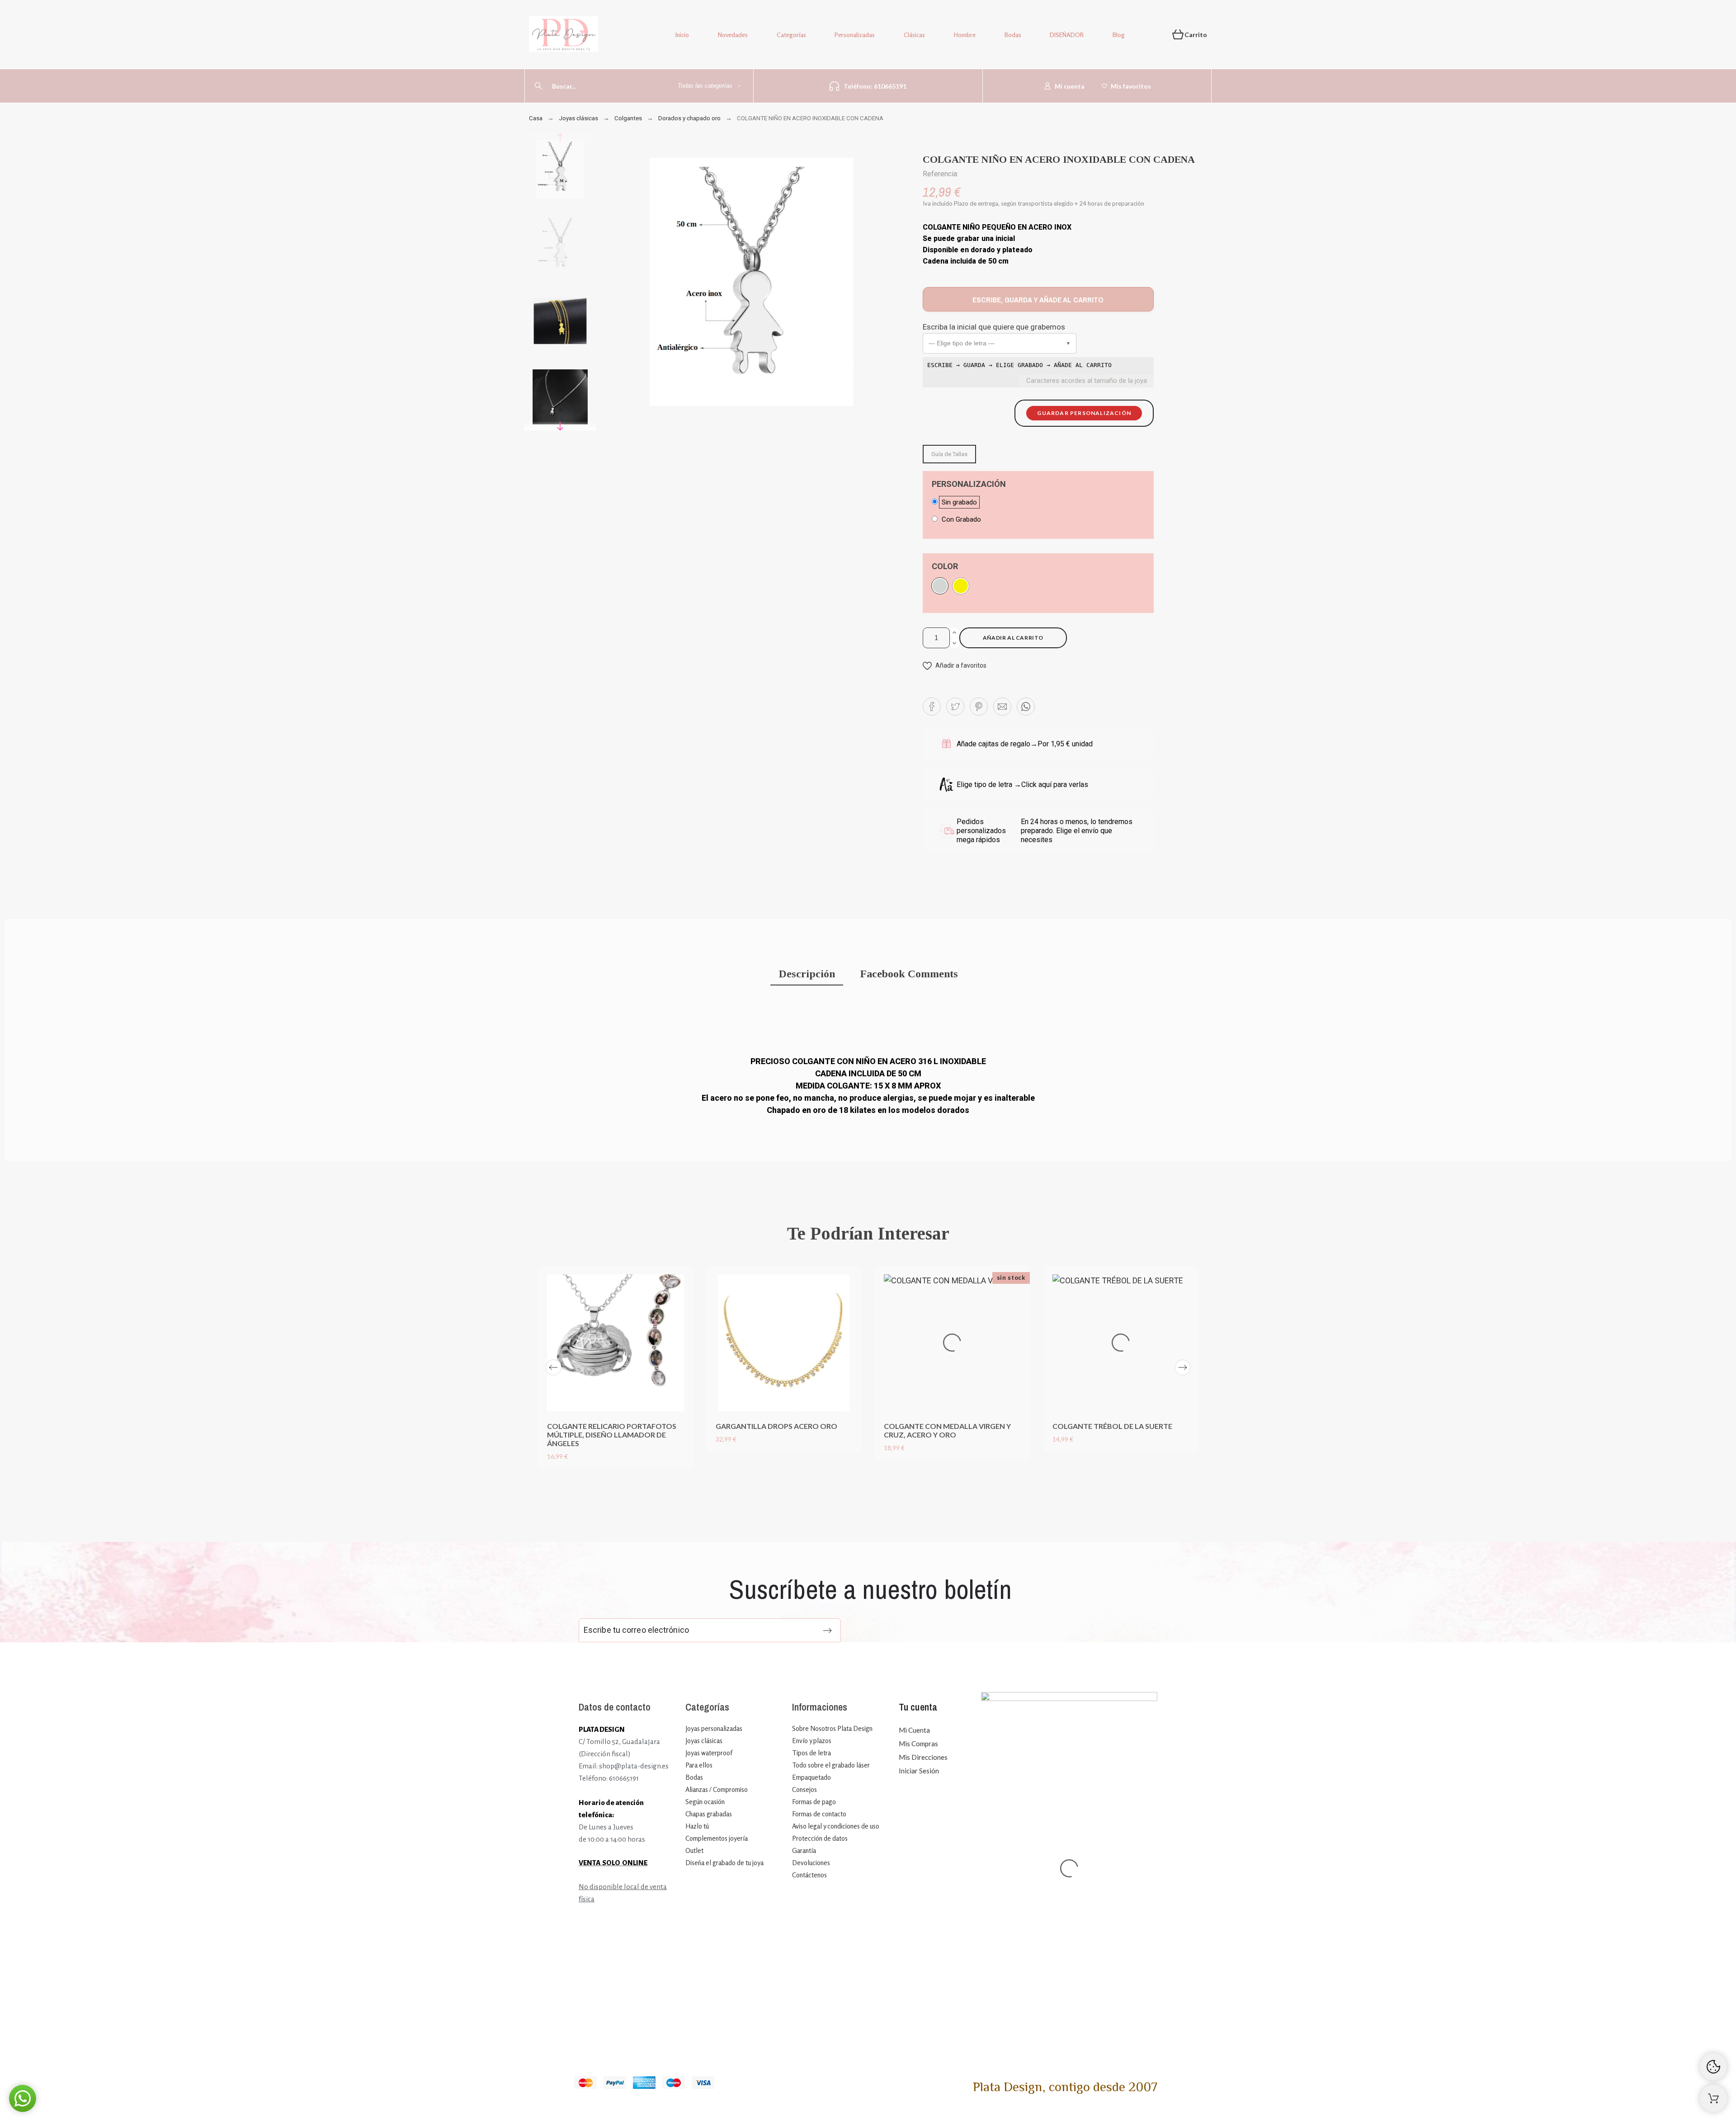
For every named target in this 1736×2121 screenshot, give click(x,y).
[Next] (1183, 1367)
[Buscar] (538, 86)
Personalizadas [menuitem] (855, 35)
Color (945, 566)
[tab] (807, 975)
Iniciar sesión (919, 1771)
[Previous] (553, 1367)
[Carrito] (1713, 2098)
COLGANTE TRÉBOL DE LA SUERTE (1112, 1426)
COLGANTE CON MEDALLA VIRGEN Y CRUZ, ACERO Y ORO (947, 1430)
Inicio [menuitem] (682, 35)
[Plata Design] (564, 35)
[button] (1000, 343)
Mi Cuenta (914, 1730)
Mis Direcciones (923, 1757)
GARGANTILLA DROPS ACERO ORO (776, 1426)
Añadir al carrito (1013, 638)
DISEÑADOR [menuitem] (1067, 35)
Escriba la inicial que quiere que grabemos (994, 327)
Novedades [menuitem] (733, 35)
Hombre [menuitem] (965, 35)
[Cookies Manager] (1713, 2067)
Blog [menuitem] (1119, 35)
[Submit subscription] (827, 1631)
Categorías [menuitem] (791, 35)
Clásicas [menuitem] (914, 35)
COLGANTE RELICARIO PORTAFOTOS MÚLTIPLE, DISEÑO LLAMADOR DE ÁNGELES (612, 1435)
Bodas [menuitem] (1013, 35)
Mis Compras (918, 1744)
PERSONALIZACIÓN (969, 484)
